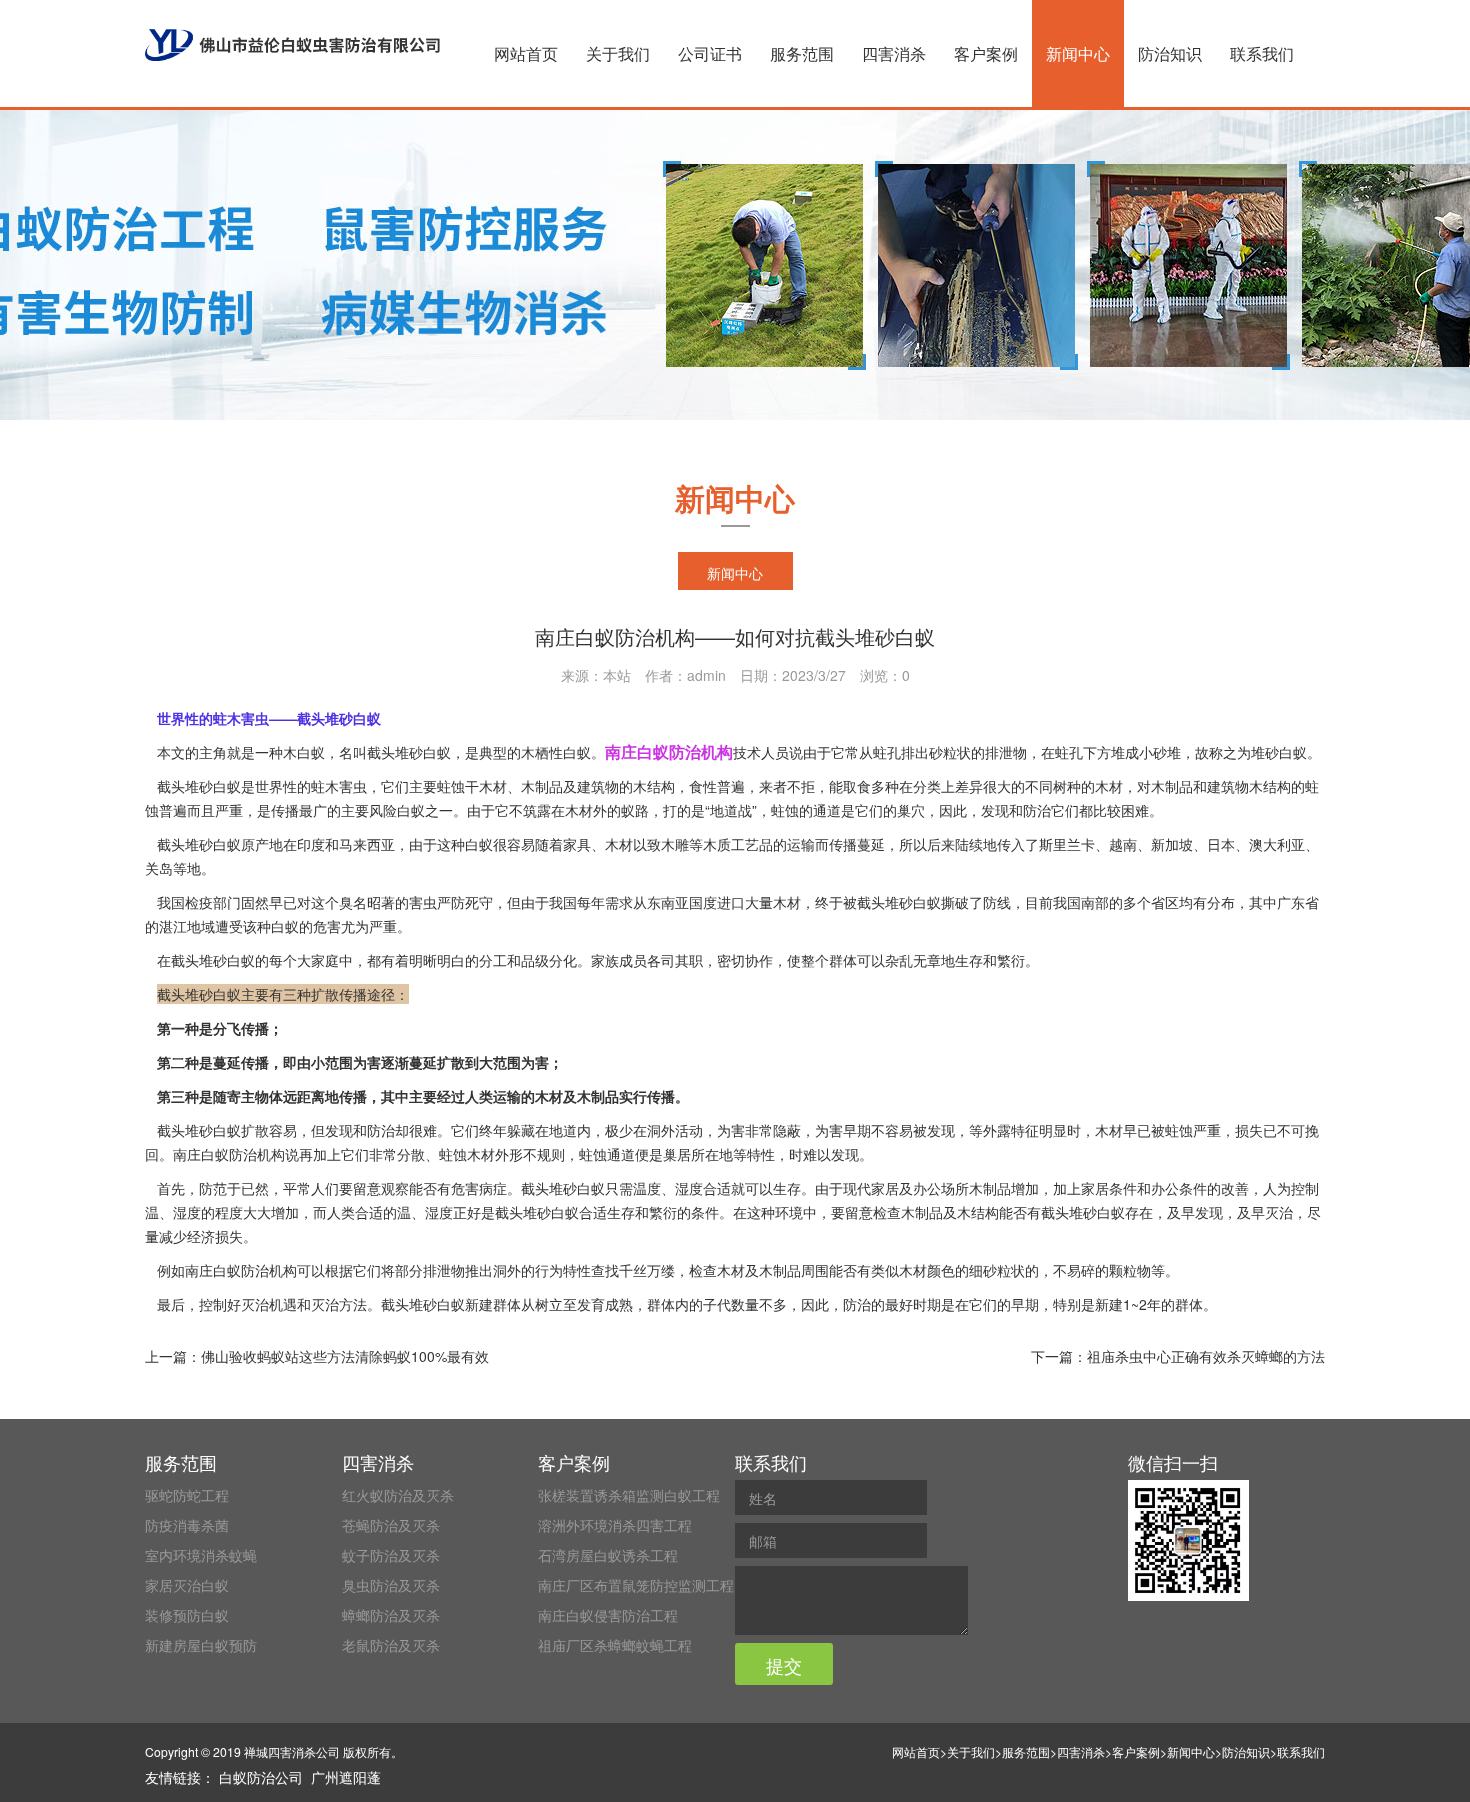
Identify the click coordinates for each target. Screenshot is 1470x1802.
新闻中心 (1078, 53)
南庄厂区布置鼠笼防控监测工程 (636, 1585)
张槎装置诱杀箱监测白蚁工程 (629, 1495)
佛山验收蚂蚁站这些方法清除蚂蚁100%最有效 (345, 1356)
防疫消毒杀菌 (187, 1525)
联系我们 (1262, 53)
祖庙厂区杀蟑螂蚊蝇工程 (615, 1645)
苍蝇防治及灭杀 (391, 1525)
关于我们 (618, 53)
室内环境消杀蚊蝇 (201, 1555)
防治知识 (1170, 53)
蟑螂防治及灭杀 (391, 1615)
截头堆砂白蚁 (563, 1188)
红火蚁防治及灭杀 (398, 1495)
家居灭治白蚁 (187, 1585)
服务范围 (802, 53)
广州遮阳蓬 (346, 1777)
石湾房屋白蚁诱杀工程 (608, 1555)
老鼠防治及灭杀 (391, 1645)
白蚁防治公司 (261, 1777)
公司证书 (710, 53)
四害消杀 (894, 53)
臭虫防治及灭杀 (391, 1585)
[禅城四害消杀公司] (292, 45)
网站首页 (526, 53)
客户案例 (986, 53)
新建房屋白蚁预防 (201, 1645)
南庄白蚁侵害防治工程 (608, 1615)
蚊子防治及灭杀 (391, 1555)
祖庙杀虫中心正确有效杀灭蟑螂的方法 (1206, 1356)
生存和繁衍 (990, 960)
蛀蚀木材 (467, 1154)
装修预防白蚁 (187, 1615)
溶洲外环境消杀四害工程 (615, 1525)
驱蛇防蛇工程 (187, 1495)
